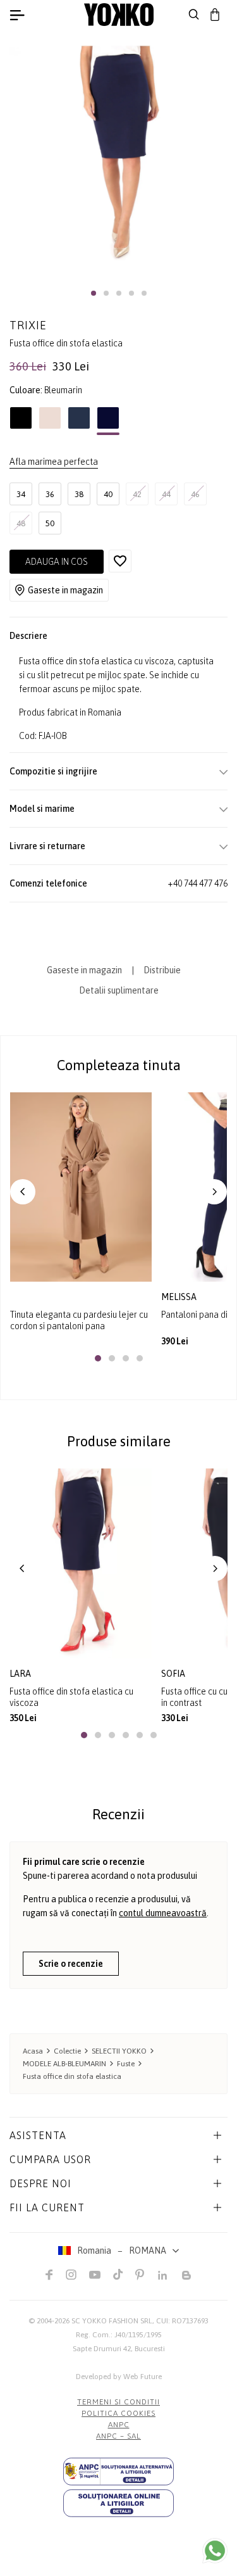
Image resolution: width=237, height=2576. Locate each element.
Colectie (67, 2051)
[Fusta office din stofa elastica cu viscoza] (81, 1563)
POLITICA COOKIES (118, 2413)
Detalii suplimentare (119, 990)
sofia (173, 1674)
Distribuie (162, 970)
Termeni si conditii (118, 2402)
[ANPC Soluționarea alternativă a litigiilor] (118, 2472)
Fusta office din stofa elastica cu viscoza (71, 1697)
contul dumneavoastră (163, 1913)
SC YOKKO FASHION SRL (112, 2321)
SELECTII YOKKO (119, 2051)
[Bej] (50, 421)
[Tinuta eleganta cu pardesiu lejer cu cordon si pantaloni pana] (81, 1187)
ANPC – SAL (118, 2436)
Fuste (126, 2064)
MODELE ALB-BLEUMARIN (64, 2064)
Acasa (33, 2051)
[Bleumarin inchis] (79, 421)
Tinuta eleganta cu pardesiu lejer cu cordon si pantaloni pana (79, 1320)
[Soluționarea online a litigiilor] (118, 2503)
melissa (180, 1297)
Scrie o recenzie (71, 1964)
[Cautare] (194, 15)
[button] (94, 293)
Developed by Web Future (119, 2377)
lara (20, 1674)
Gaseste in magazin (65, 590)
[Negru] (21, 421)
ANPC (119, 2425)
